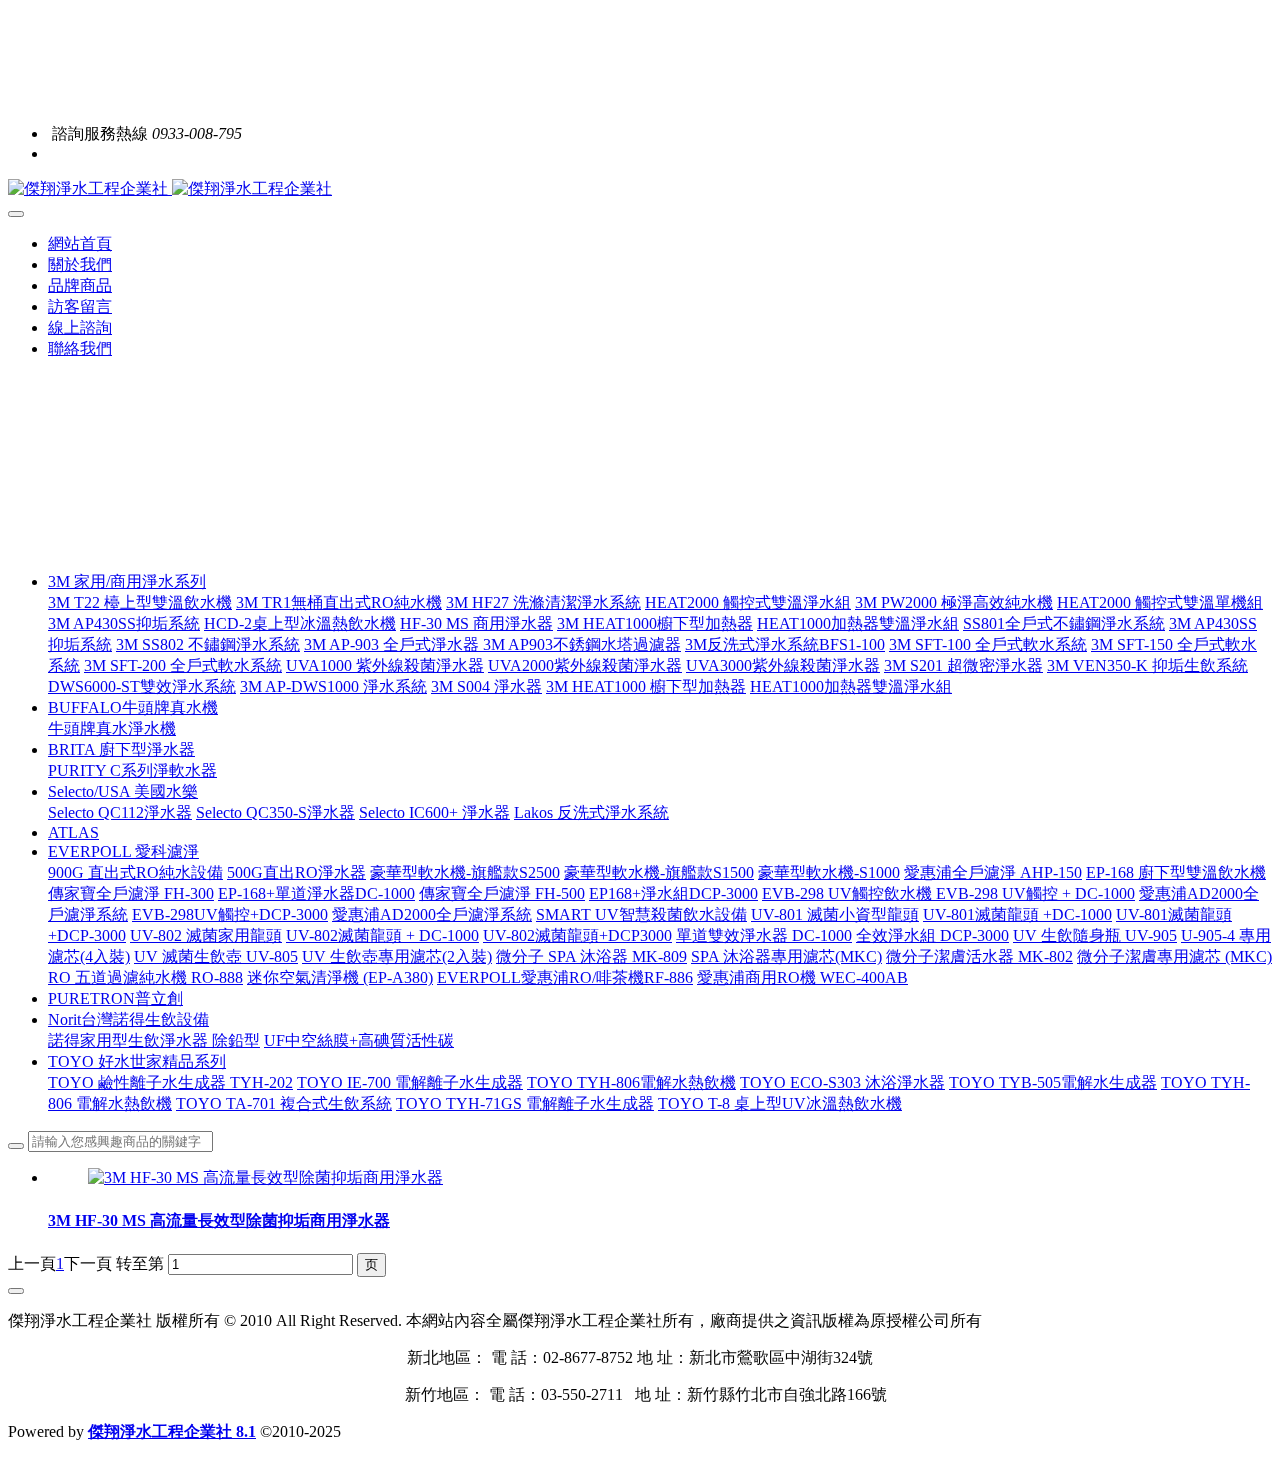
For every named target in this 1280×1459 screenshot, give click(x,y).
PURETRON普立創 (115, 998)
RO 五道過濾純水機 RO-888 (145, 977)
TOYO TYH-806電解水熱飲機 (631, 1082)
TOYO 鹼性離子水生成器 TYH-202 (170, 1082)
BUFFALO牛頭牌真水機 (133, 707)
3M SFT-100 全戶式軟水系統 (988, 644)
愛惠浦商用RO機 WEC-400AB (802, 977)
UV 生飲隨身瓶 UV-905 (1095, 935)
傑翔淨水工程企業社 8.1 (172, 1431)
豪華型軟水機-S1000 (829, 872)
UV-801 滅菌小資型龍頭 (835, 914)
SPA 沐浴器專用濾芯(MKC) (786, 956)
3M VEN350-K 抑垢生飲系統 (1147, 665)
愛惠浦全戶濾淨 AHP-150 (993, 872)
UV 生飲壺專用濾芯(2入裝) (397, 956)
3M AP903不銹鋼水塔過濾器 (582, 644)
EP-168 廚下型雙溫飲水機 (1176, 872)
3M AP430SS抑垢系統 (124, 623)
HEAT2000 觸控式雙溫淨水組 (748, 602)
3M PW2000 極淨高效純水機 (954, 602)
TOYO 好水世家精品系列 (137, 1061)
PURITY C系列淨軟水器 (132, 770)
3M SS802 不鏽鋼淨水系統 (208, 644)
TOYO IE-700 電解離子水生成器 (410, 1082)
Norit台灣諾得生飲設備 (128, 1019)
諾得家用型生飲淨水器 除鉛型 (154, 1040)
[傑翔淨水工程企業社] (640, 189)
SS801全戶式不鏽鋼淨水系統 (1064, 623)
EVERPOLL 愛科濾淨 (123, 851)
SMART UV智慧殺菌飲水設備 (641, 914)
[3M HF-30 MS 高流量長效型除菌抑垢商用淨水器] (265, 1177)
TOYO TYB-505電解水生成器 (1053, 1082)
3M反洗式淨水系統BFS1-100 (785, 644)
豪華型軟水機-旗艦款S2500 (465, 872)
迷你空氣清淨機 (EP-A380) (340, 977)
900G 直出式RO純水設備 (135, 872)
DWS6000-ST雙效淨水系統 (142, 686)
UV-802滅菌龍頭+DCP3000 (577, 935)
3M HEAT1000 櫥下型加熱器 (646, 686)
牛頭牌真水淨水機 (112, 728)
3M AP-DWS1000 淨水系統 (333, 686)
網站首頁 (80, 243)
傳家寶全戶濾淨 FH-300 (131, 893)
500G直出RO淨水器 (296, 872)
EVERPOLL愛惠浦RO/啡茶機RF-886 (565, 977)
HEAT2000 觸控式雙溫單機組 (1160, 602)
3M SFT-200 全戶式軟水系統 (183, 665)
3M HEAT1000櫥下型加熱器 (655, 623)
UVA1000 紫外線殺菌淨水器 (385, 665)
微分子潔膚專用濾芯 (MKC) (1174, 956)
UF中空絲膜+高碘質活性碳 (359, 1040)
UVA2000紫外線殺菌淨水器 (585, 665)
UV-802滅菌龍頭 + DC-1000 (382, 935)
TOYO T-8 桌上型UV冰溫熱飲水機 (780, 1103)
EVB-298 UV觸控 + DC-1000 (1035, 893)
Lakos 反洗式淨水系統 (591, 812)
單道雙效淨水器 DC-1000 (764, 935)
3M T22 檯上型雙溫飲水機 (140, 602)
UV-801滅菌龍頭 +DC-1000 (1017, 914)
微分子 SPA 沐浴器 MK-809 (591, 956)
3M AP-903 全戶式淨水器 (393, 644)
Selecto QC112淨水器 (120, 812)
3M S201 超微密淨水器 (963, 665)
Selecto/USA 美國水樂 (123, 791)
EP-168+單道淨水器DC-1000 (316, 893)
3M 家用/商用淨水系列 (127, 581)
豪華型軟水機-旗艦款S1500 (659, 872)
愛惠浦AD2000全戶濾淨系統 (432, 914)
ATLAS (73, 832)
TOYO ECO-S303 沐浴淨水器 (842, 1082)
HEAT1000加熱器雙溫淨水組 (858, 623)
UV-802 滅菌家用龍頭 (206, 935)
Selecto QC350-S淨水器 (275, 812)
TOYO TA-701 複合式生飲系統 (284, 1103)
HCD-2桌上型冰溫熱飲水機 (300, 623)
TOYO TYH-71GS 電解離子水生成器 (525, 1103)
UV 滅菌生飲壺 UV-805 (216, 956)
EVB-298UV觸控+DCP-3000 (230, 914)
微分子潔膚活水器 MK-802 (979, 956)
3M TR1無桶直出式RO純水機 (339, 602)
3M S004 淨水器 (486, 686)
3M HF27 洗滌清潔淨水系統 (543, 602)
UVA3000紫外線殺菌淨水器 (783, 665)
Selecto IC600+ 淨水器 (434, 812)
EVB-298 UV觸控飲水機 (849, 893)
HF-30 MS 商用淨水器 (476, 623)
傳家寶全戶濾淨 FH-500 (502, 893)
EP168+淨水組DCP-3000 (673, 893)
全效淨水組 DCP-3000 (932, 935)
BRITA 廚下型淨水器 (121, 749)
